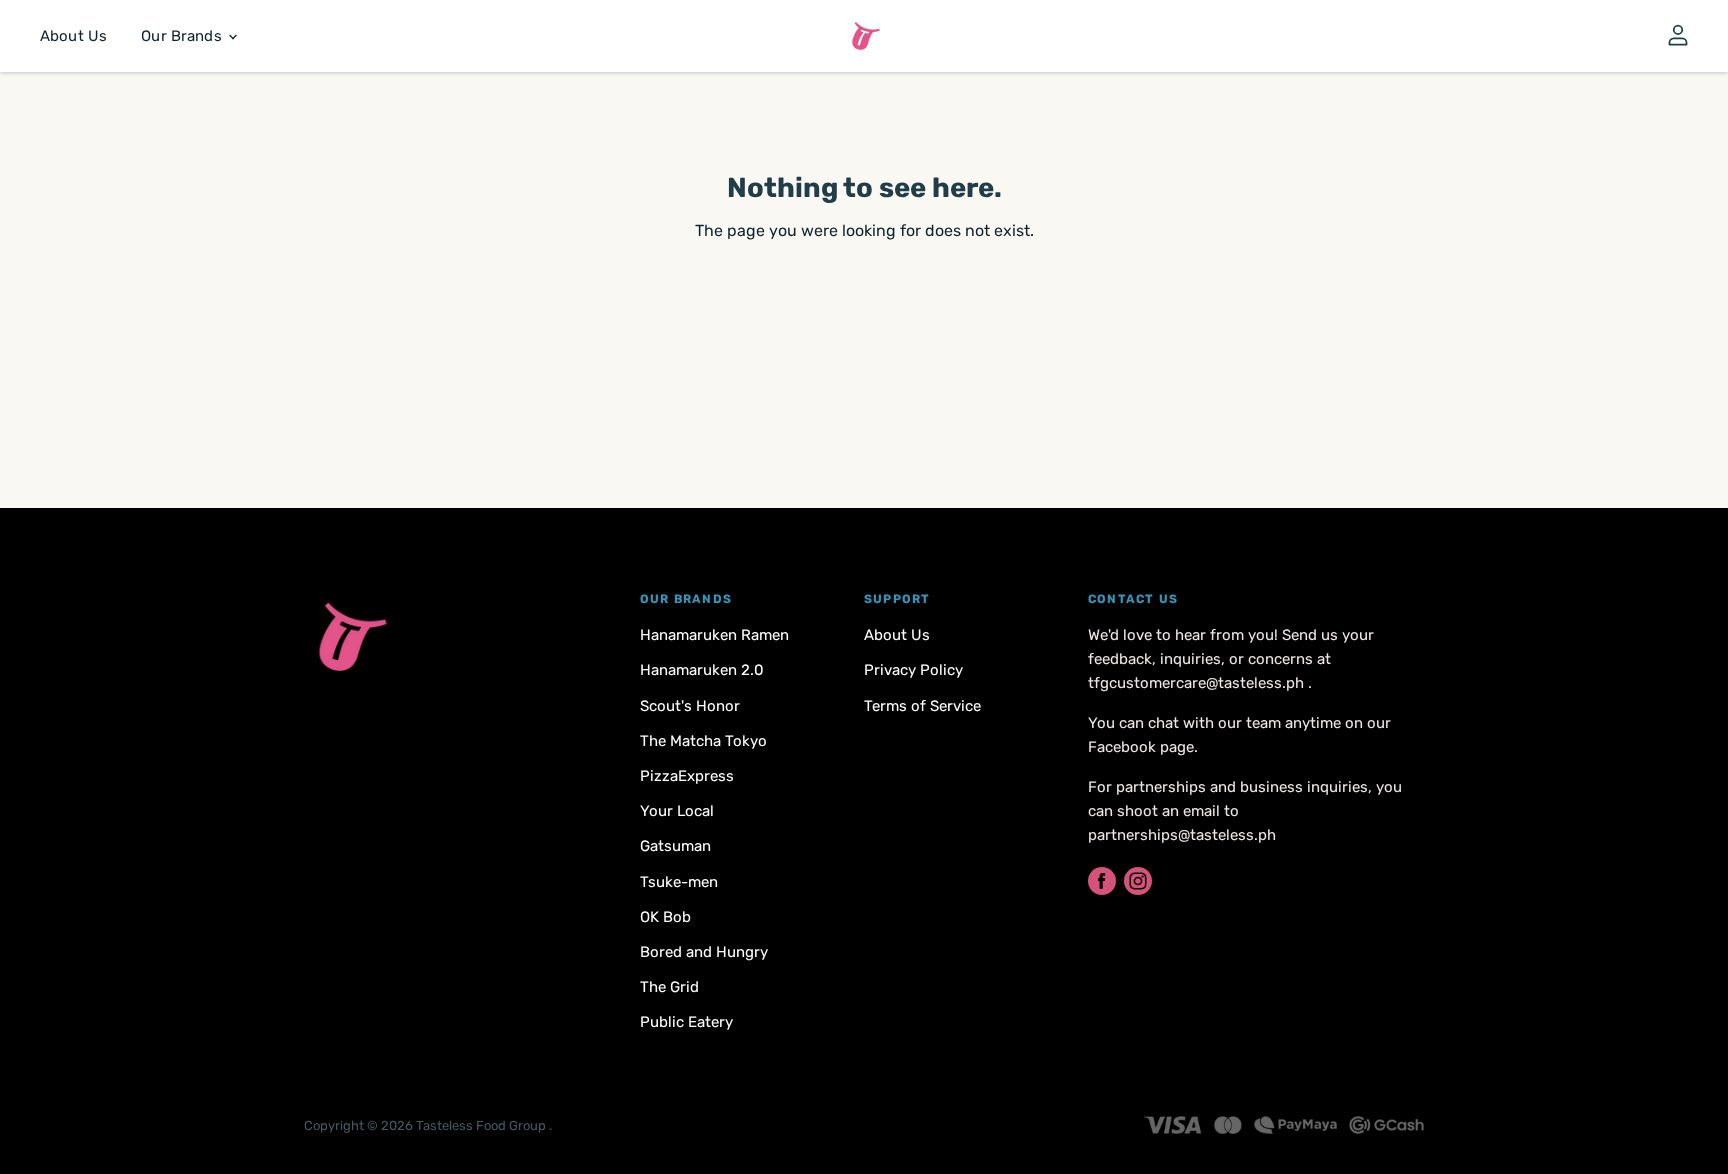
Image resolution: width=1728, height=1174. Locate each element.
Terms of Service (922, 706)
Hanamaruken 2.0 (702, 670)
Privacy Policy (913, 670)
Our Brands (183, 36)
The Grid (669, 987)
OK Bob (665, 917)
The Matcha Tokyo (703, 741)
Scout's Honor (690, 706)
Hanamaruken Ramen (714, 635)
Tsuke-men (679, 882)
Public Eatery (686, 1022)
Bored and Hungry (704, 952)
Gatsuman (675, 846)
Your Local (677, 811)
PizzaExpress (687, 776)
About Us (73, 36)
